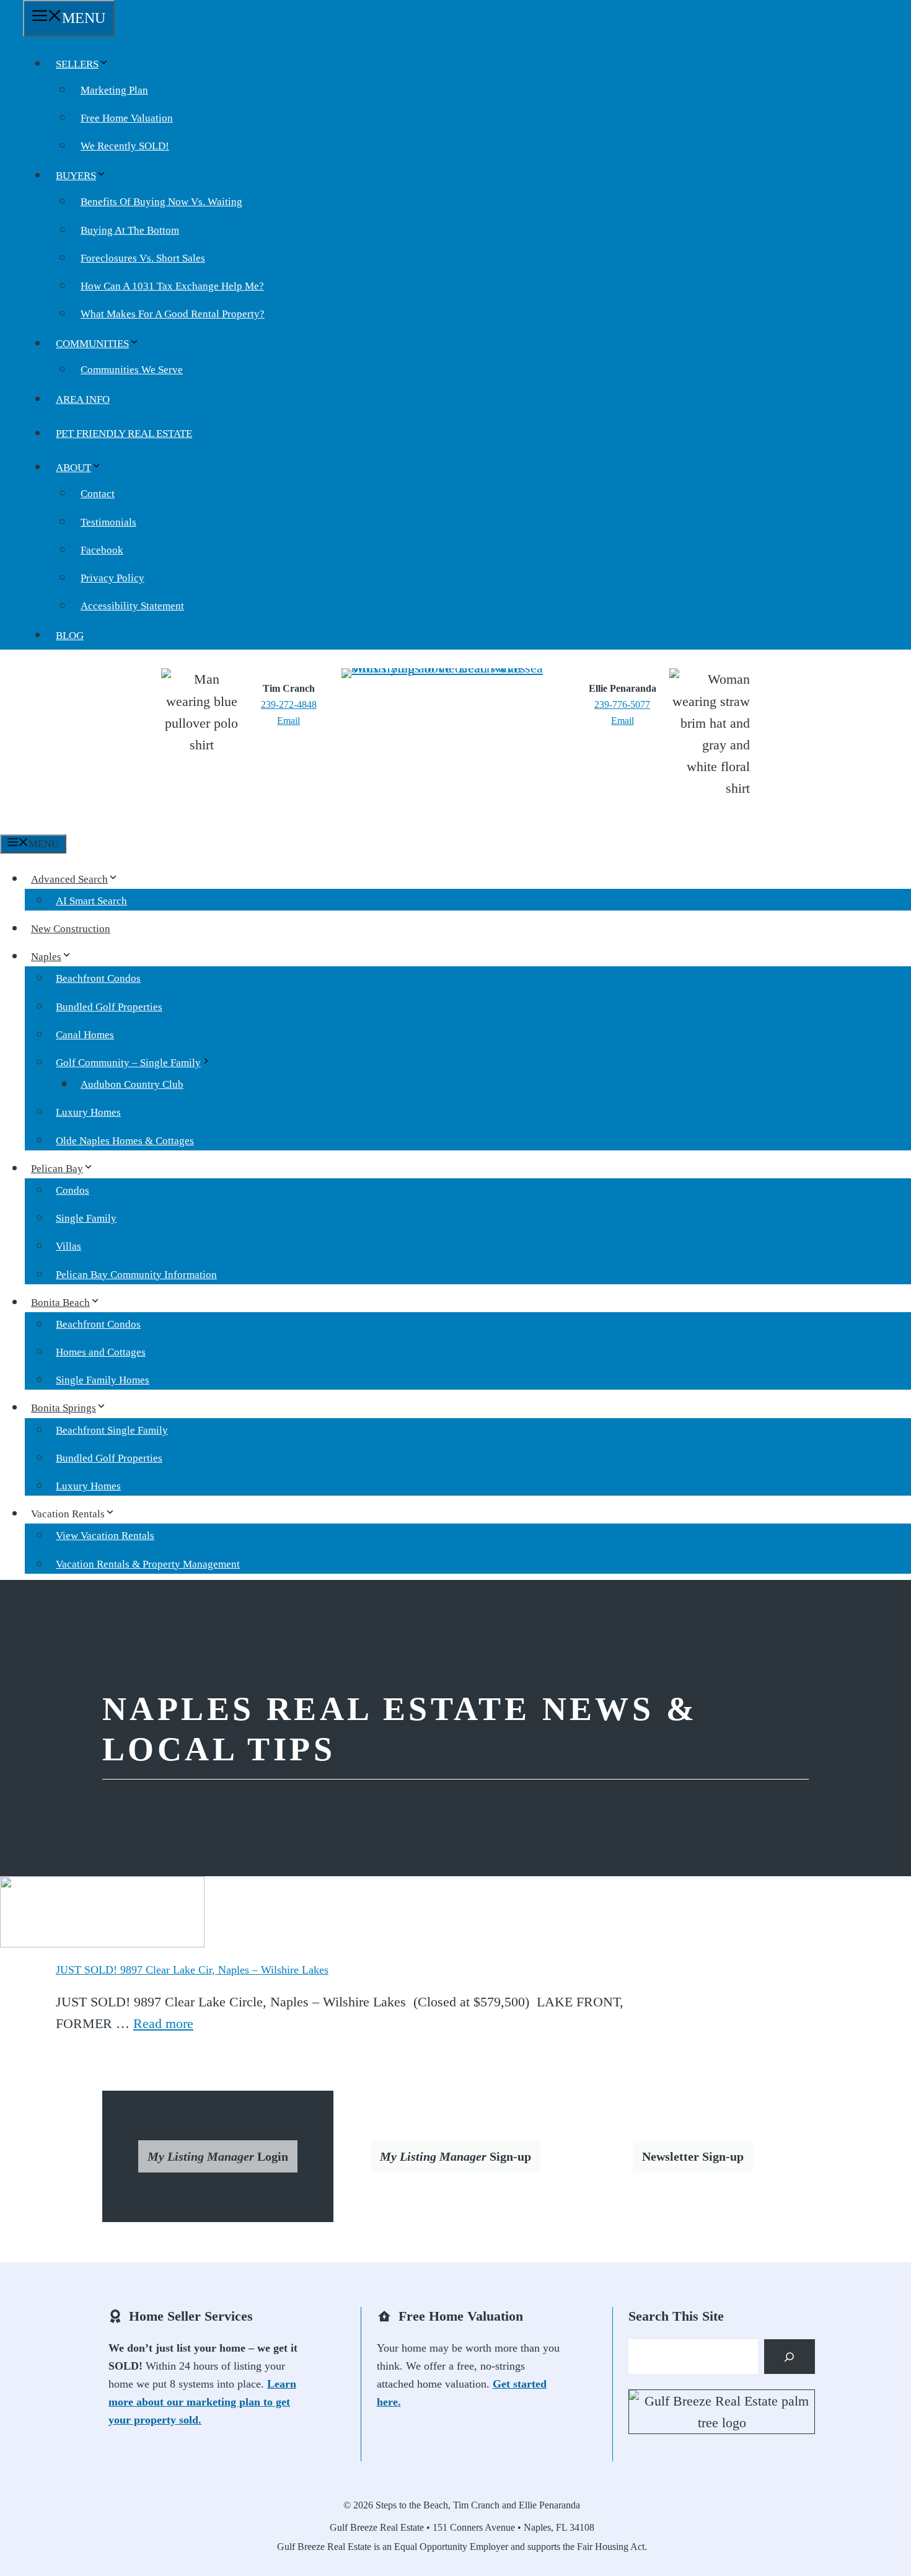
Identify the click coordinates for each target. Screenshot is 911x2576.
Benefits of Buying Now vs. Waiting (161, 202)
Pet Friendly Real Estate (124, 434)
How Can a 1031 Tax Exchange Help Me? (172, 286)
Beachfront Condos (98, 978)
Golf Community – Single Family (128, 1063)
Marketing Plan (114, 90)
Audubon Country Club (132, 1084)
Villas (68, 1246)
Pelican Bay (57, 1169)
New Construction (71, 929)
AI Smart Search (91, 901)
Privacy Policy (112, 578)
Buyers (76, 176)
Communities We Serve (132, 370)
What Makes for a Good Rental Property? (173, 314)
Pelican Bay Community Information (136, 1275)
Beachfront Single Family (112, 1430)
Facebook (102, 550)
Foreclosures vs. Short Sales (143, 258)
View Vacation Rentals (105, 1536)
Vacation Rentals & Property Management (148, 1564)
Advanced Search (69, 879)
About (73, 468)
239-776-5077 (622, 704)
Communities (92, 344)
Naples (46, 957)
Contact (98, 494)
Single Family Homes (103, 1380)
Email (288, 721)
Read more (163, 2023)
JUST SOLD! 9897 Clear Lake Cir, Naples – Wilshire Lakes (192, 1970)
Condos (73, 1190)
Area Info (83, 399)
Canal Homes (85, 1035)
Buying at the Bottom (130, 230)
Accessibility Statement (132, 606)
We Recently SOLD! (125, 146)
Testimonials (108, 522)
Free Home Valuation (127, 118)
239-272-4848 (289, 704)
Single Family (86, 1218)
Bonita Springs (64, 1408)
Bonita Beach (60, 1303)
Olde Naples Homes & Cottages (125, 1141)
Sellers (77, 64)
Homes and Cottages (101, 1352)
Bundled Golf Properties (109, 1007)
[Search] (790, 2357)
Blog (70, 636)
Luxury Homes (88, 1112)
